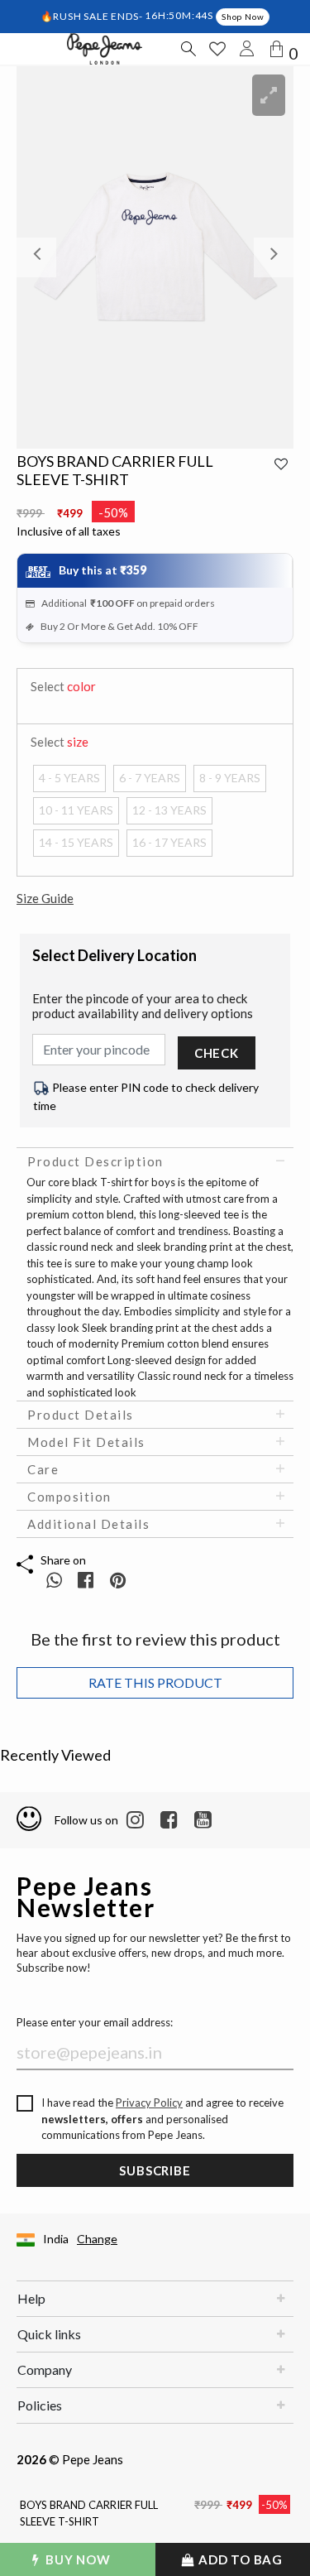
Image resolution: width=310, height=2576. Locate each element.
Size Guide (45, 898)
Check (217, 1053)
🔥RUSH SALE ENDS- (93, 15)
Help (31, 2298)
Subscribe (155, 2170)
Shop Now (243, 17)
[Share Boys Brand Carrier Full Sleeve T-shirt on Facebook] (87, 1580)
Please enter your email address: (95, 2022)
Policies (40, 2405)
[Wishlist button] (217, 49)
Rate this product (155, 1682)
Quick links (49, 2334)
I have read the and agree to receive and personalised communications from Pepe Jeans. (162, 2119)
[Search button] (188, 49)
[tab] (155, 1161)
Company (45, 2369)
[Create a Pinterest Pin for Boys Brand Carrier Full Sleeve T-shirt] (118, 1580)
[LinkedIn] (135, 1820)
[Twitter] (203, 1820)
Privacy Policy (149, 2103)
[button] (37, 257)
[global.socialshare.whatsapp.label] (54, 1580)
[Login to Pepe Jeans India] (247, 49)
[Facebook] (169, 1820)
